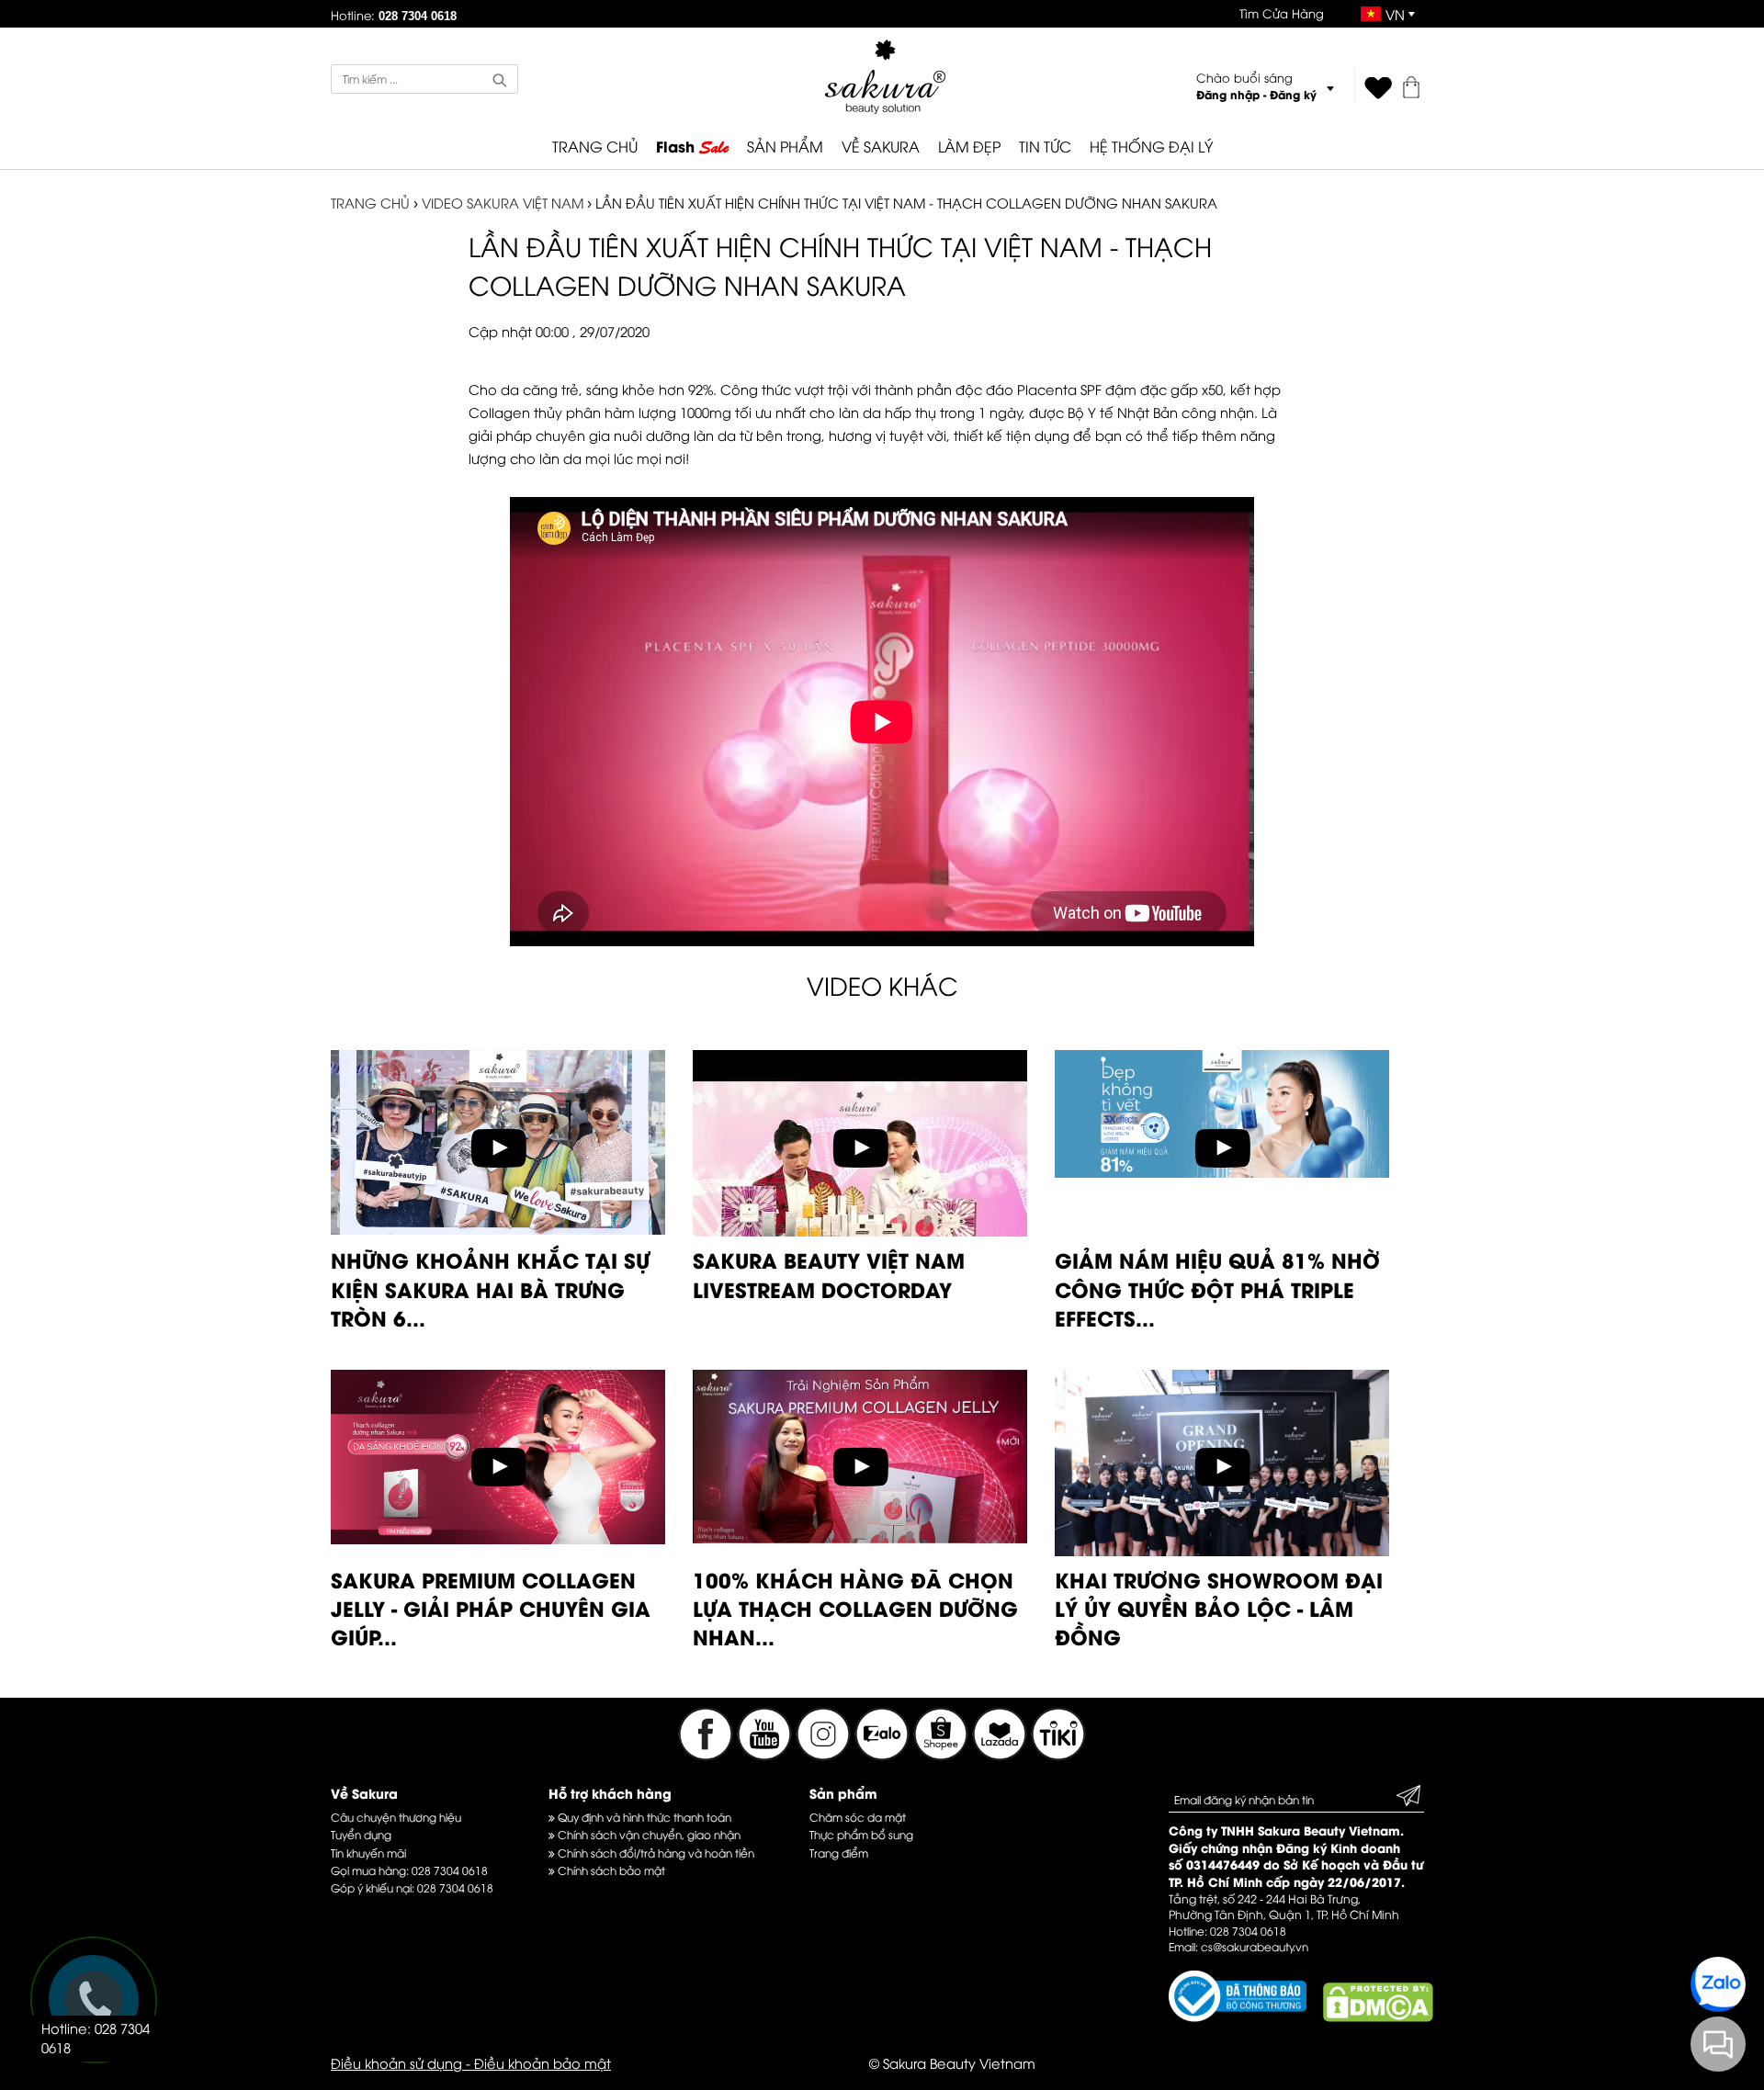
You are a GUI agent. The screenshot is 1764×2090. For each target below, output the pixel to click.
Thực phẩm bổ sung (861, 1834)
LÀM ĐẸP (969, 146)
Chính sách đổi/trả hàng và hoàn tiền (655, 1853)
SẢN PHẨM (785, 146)
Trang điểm (839, 1853)
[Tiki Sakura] (1058, 1755)
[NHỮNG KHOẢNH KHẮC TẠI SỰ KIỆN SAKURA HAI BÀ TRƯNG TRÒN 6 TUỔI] (498, 1228)
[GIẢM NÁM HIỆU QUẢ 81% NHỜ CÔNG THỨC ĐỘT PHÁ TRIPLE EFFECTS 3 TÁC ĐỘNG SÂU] (1222, 1171)
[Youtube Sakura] (764, 1755)
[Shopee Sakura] (943, 1755)
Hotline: (394, 15)
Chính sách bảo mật (610, 1870)
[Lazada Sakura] (1001, 1755)
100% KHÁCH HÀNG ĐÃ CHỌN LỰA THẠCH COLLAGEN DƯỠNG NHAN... (855, 1608)
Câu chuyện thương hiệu (396, 1817)
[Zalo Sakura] (884, 1755)
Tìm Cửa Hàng (1282, 13)
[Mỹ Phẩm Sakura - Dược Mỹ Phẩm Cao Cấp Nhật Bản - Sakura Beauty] (885, 77)
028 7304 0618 (450, 1870)
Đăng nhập (1228, 94)
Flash (692, 147)
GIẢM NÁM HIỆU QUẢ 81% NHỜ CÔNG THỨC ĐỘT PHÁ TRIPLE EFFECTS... (1217, 1288)
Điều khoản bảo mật (543, 2062)
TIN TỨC (1045, 146)
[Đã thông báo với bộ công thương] (1238, 2017)
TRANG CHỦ (595, 146)
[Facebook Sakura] (706, 1755)
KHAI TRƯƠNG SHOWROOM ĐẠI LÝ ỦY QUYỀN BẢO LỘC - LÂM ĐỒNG (1219, 1608)
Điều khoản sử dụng (396, 2062)
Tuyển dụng (361, 1834)
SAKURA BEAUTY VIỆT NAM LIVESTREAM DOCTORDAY (829, 1274)
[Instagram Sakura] (825, 1755)
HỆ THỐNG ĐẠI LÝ (1151, 146)
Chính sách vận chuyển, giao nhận (648, 1834)
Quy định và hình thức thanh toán (643, 1817)
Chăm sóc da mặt (858, 1817)
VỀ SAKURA (881, 146)
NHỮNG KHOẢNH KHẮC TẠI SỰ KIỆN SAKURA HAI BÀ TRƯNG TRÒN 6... (490, 1288)
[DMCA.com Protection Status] (1378, 2017)
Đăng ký (1293, 94)
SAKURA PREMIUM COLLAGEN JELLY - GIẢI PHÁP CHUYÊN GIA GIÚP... (491, 1608)
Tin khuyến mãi (368, 1853)
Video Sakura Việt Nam (503, 202)
